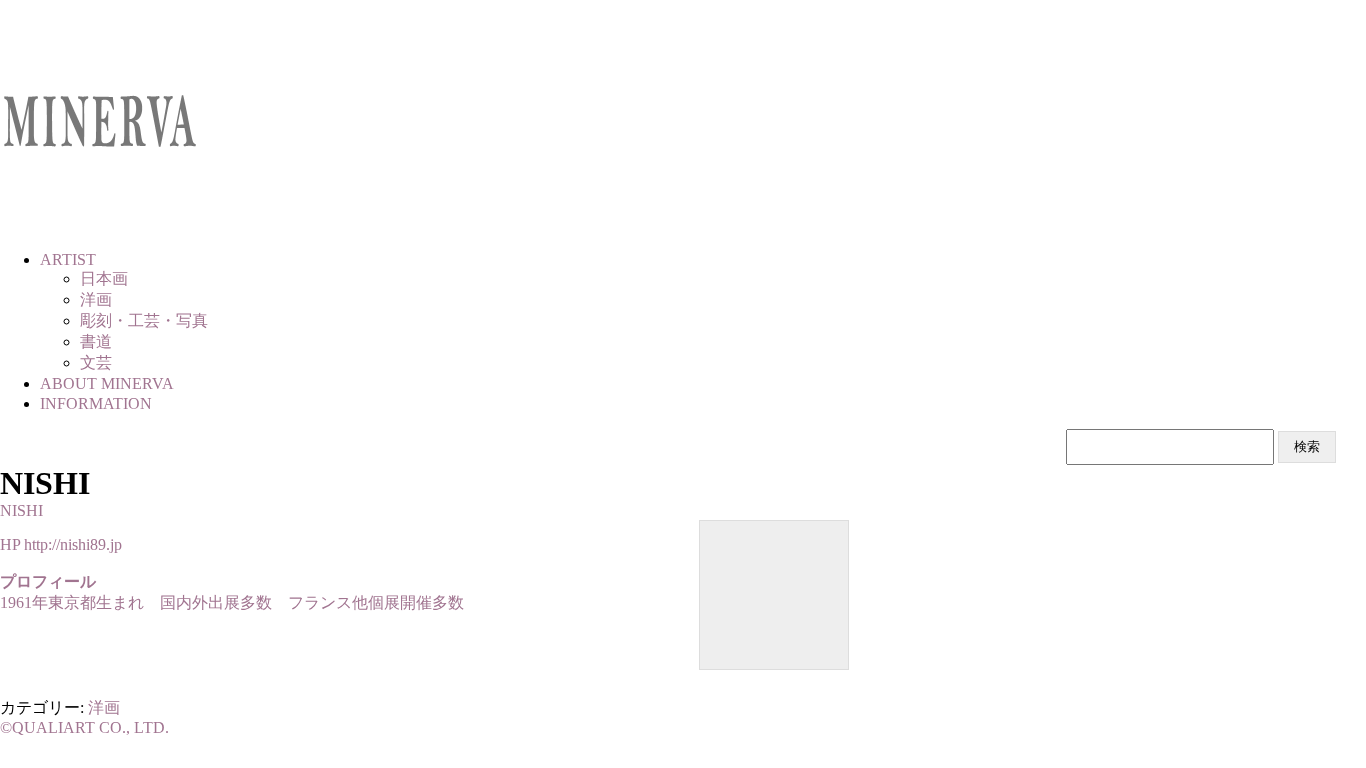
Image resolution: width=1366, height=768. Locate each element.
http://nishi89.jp (73, 544)
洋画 (104, 707)
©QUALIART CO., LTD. (84, 727)
